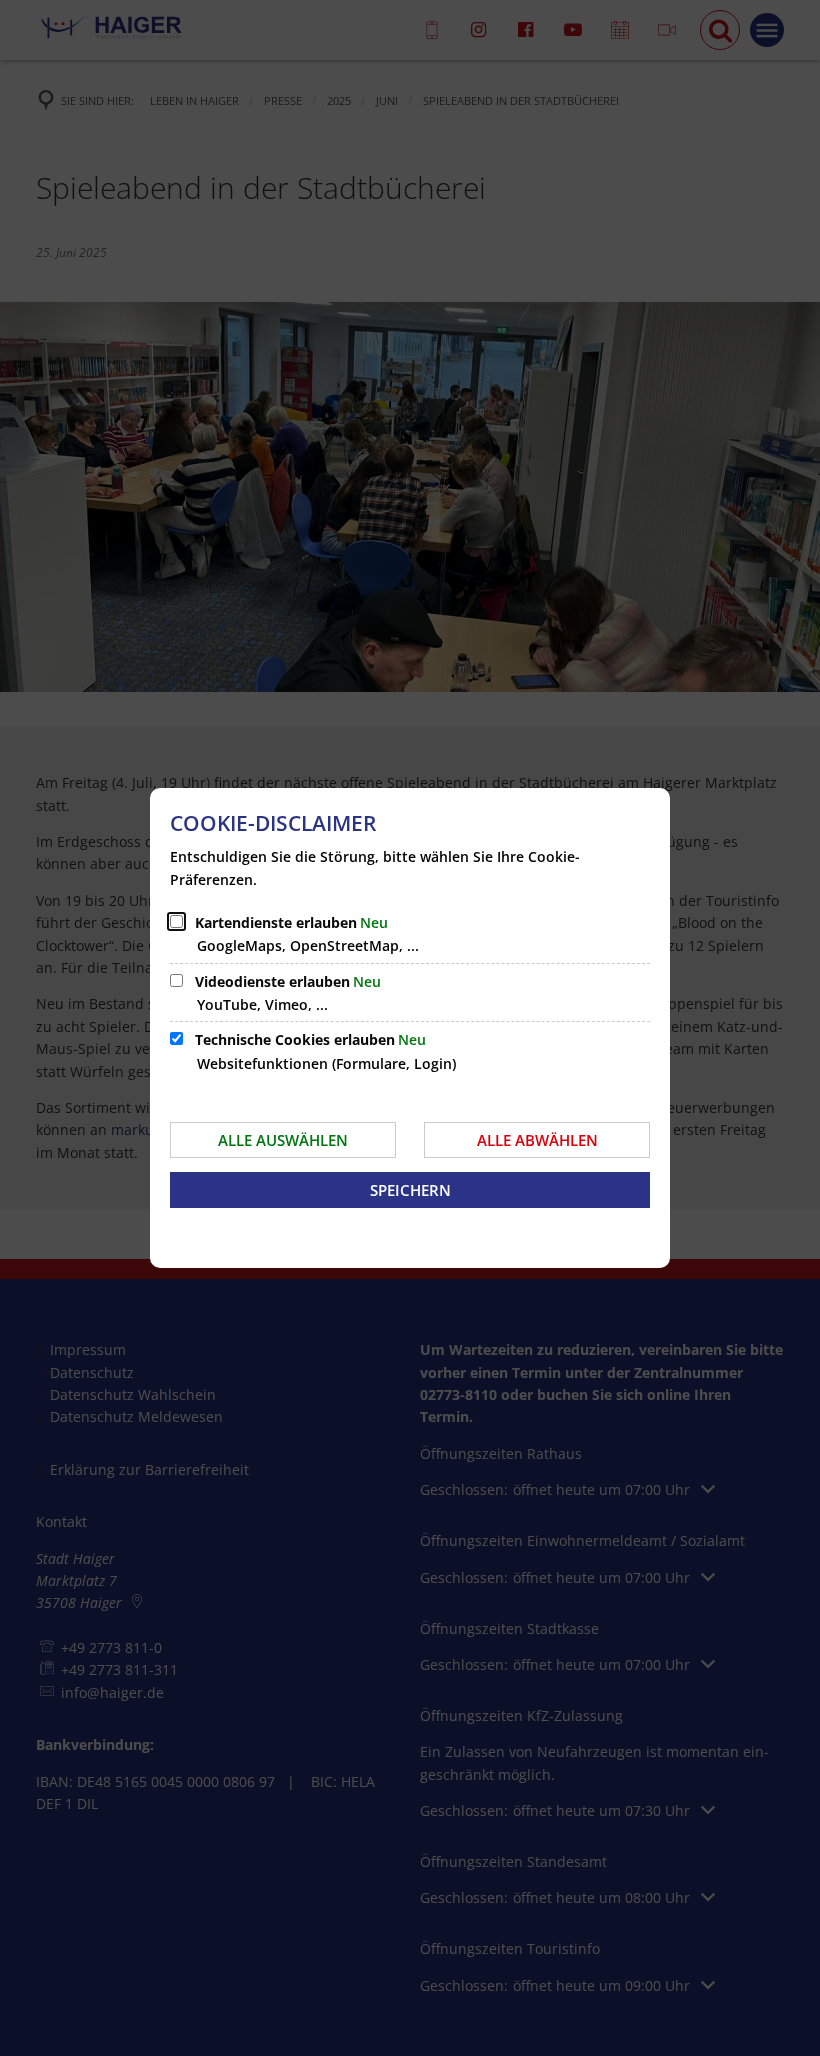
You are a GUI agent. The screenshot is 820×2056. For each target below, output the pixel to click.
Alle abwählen (537, 1140)
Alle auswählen (283, 1140)
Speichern (410, 1190)
